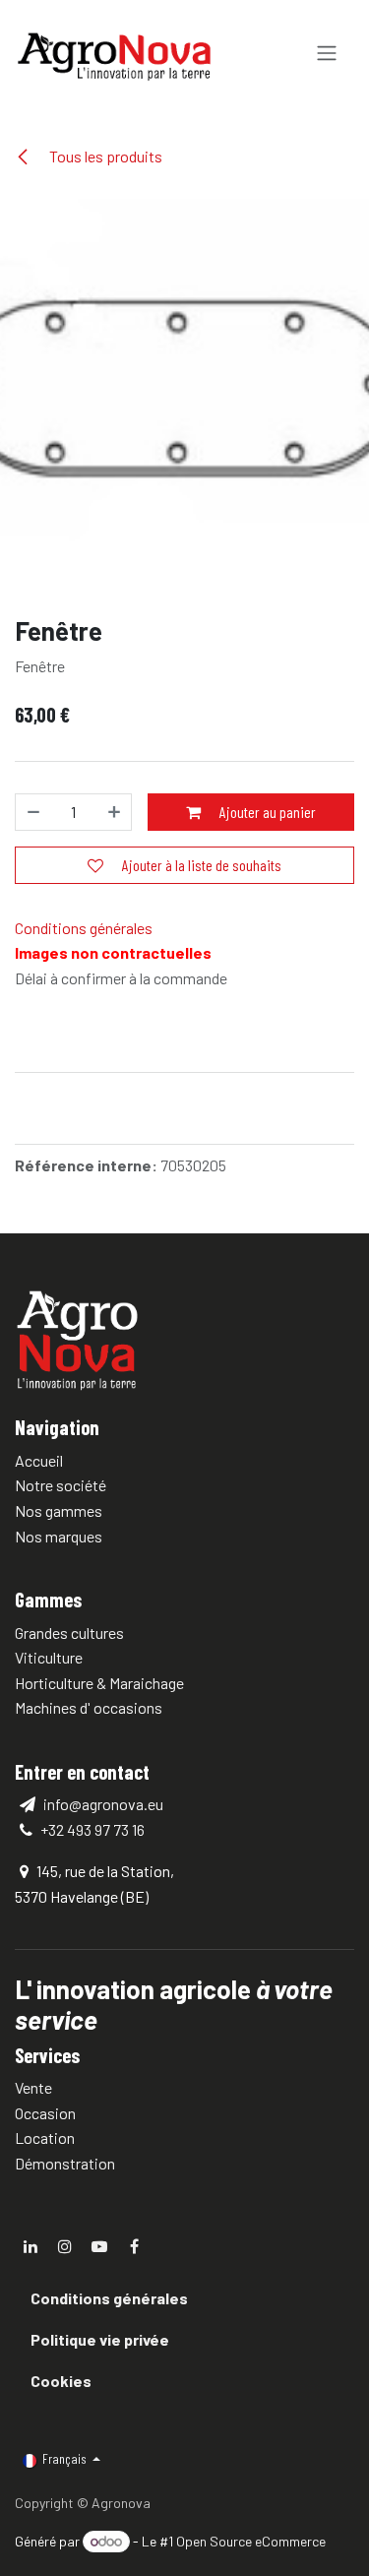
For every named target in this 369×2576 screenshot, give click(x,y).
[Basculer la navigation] (327, 53)
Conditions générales (84, 928)
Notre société (61, 1485)
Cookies (61, 2381)
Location (45, 2137)
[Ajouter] (111, 812)
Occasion (45, 2113)
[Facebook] (134, 2246)
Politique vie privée (100, 2339)
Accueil (39, 1460)
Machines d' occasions (89, 1707)
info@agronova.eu (102, 1804)
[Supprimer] (36, 812)
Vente (33, 2087)
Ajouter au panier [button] (266, 812)
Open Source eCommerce (251, 2541)
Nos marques (59, 1536)
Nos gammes (59, 1510)
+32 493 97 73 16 (92, 1829)
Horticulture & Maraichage (99, 1683)
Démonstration (65, 2163)
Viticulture (49, 1657)
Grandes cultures (69, 1633)
